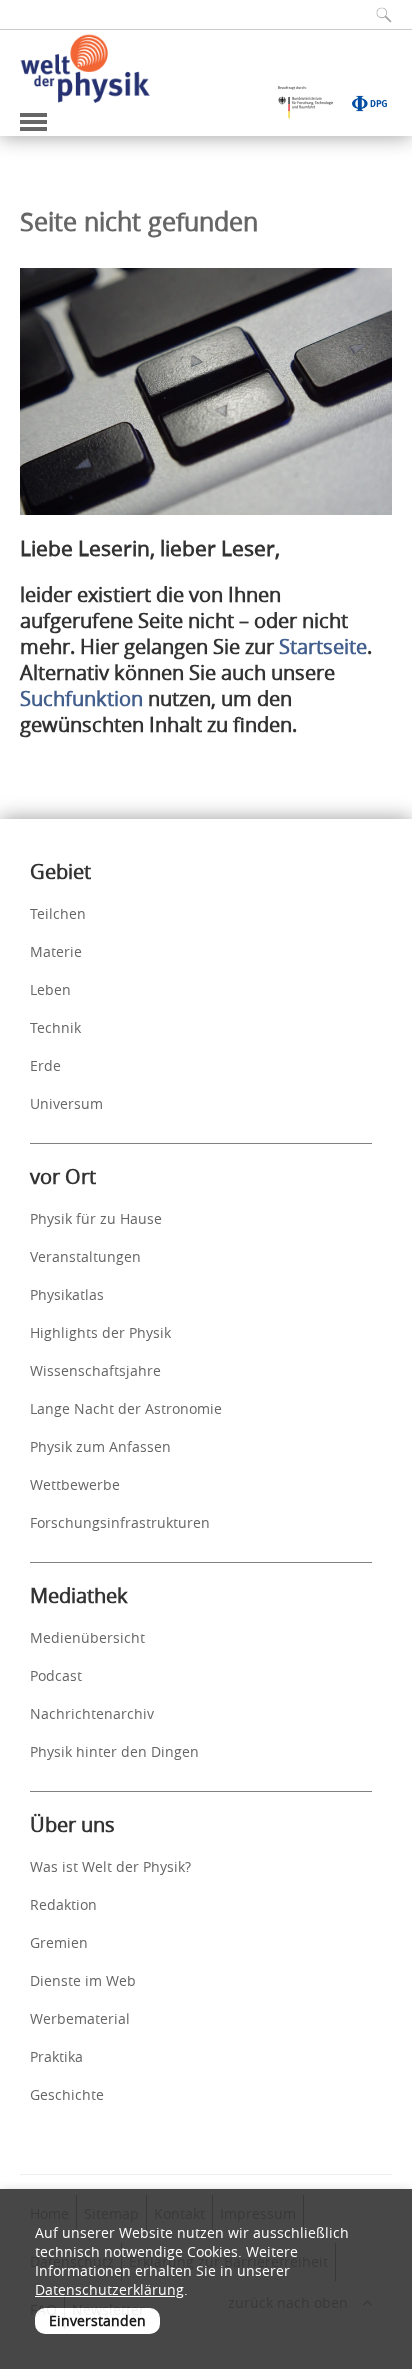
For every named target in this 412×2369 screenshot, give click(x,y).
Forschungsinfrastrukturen (120, 1522)
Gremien (59, 1942)
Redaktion (63, 1904)
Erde (45, 1065)
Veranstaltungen (85, 1256)
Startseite (323, 646)
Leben (50, 989)
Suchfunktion (81, 698)
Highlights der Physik (100, 1332)
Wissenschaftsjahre (95, 1370)
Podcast (56, 1675)
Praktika (56, 2056)
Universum (66, 1103)
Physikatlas (67, 1294)
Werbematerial (80, 2018)
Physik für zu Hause (96, 1218)
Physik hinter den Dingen (114, 1751)
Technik (55, 1027)
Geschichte (67, 2094)
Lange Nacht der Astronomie (126, 1408)
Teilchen (58, 913)
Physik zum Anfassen (100, 1446)
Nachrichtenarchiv (92, 1713)
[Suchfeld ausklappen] (377, 14)
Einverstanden (97, 2320)
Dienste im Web (83, 1980)
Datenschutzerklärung (109, 2289)
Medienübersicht (87, 1637)
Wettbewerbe (75, 1484)
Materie (56, 951)
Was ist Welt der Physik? (110, 1866)
